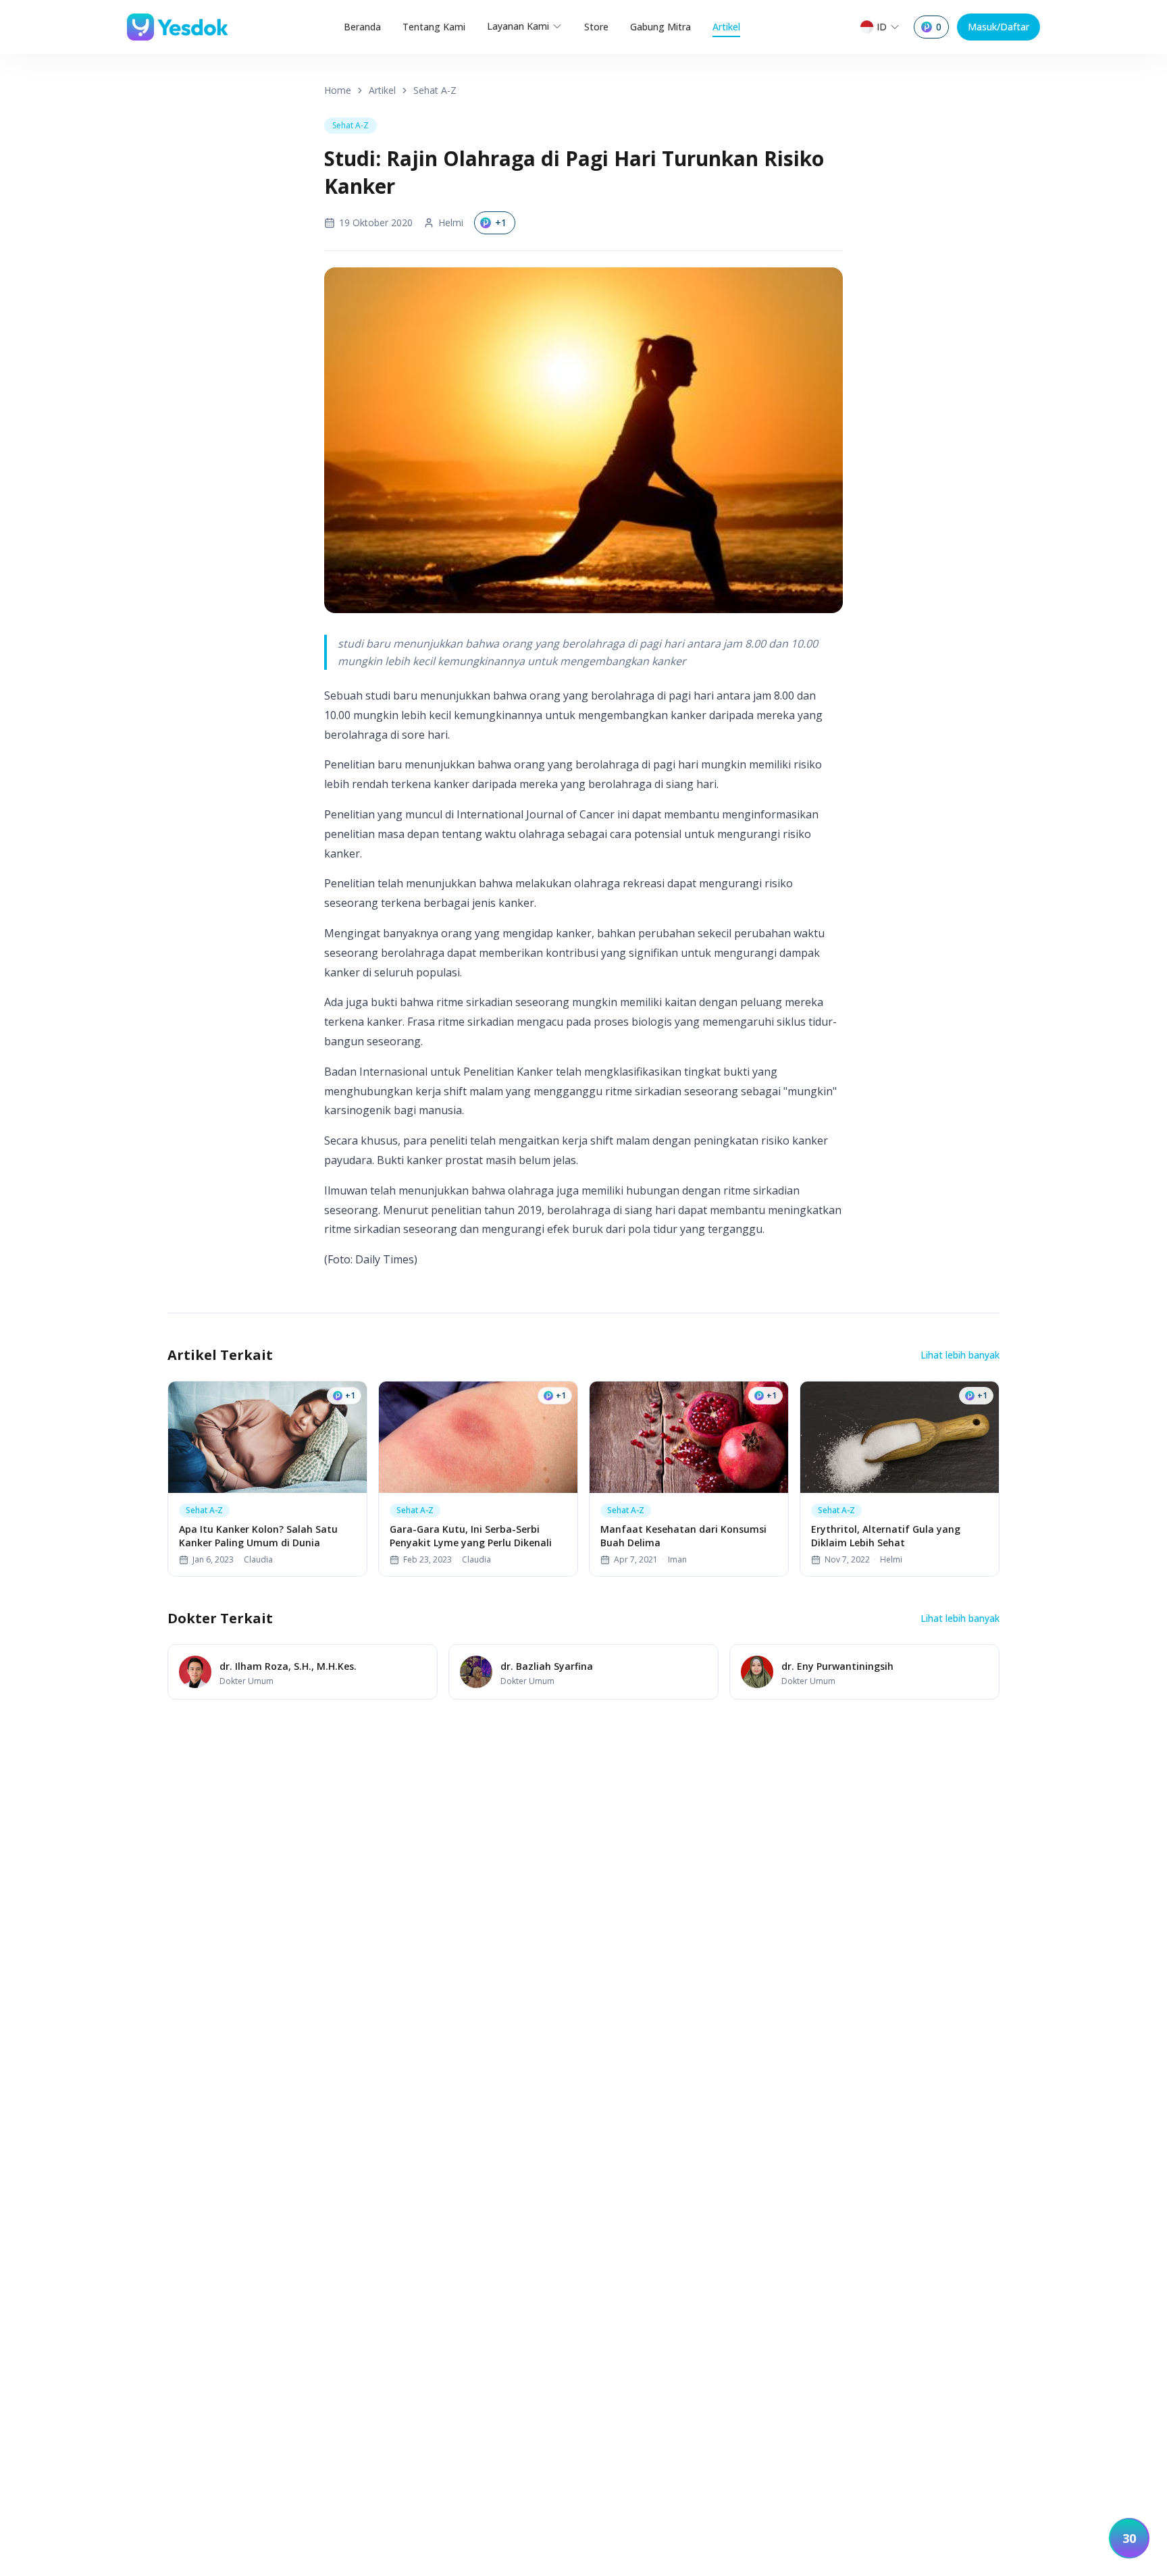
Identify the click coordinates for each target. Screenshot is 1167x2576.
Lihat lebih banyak (960, 1355)
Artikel (726, 27)
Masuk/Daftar (999, 27)
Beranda (362, 27)
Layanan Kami (518, 26)
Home (338, 90)
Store (596, 27)
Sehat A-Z (435, 90)
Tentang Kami (434, 27)
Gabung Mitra (660, 27)
